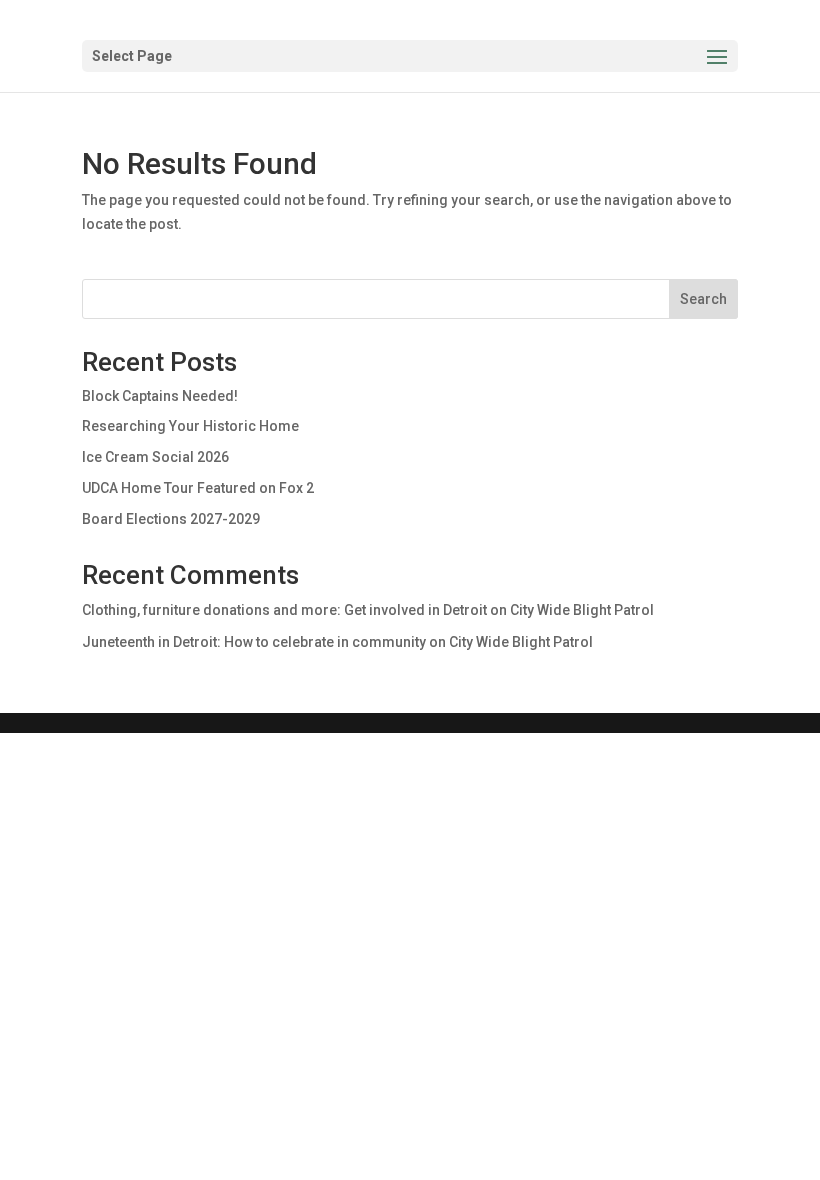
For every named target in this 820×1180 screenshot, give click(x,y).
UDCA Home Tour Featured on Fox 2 (198, 488)
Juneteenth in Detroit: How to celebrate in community (254, 642)
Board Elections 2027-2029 (171, 519)
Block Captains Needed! (160, 396)
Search (703, 299)
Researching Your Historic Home (190, 426)
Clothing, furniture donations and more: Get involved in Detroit (284, 610)
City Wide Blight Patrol (582, 610)
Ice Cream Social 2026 (155, 457)
